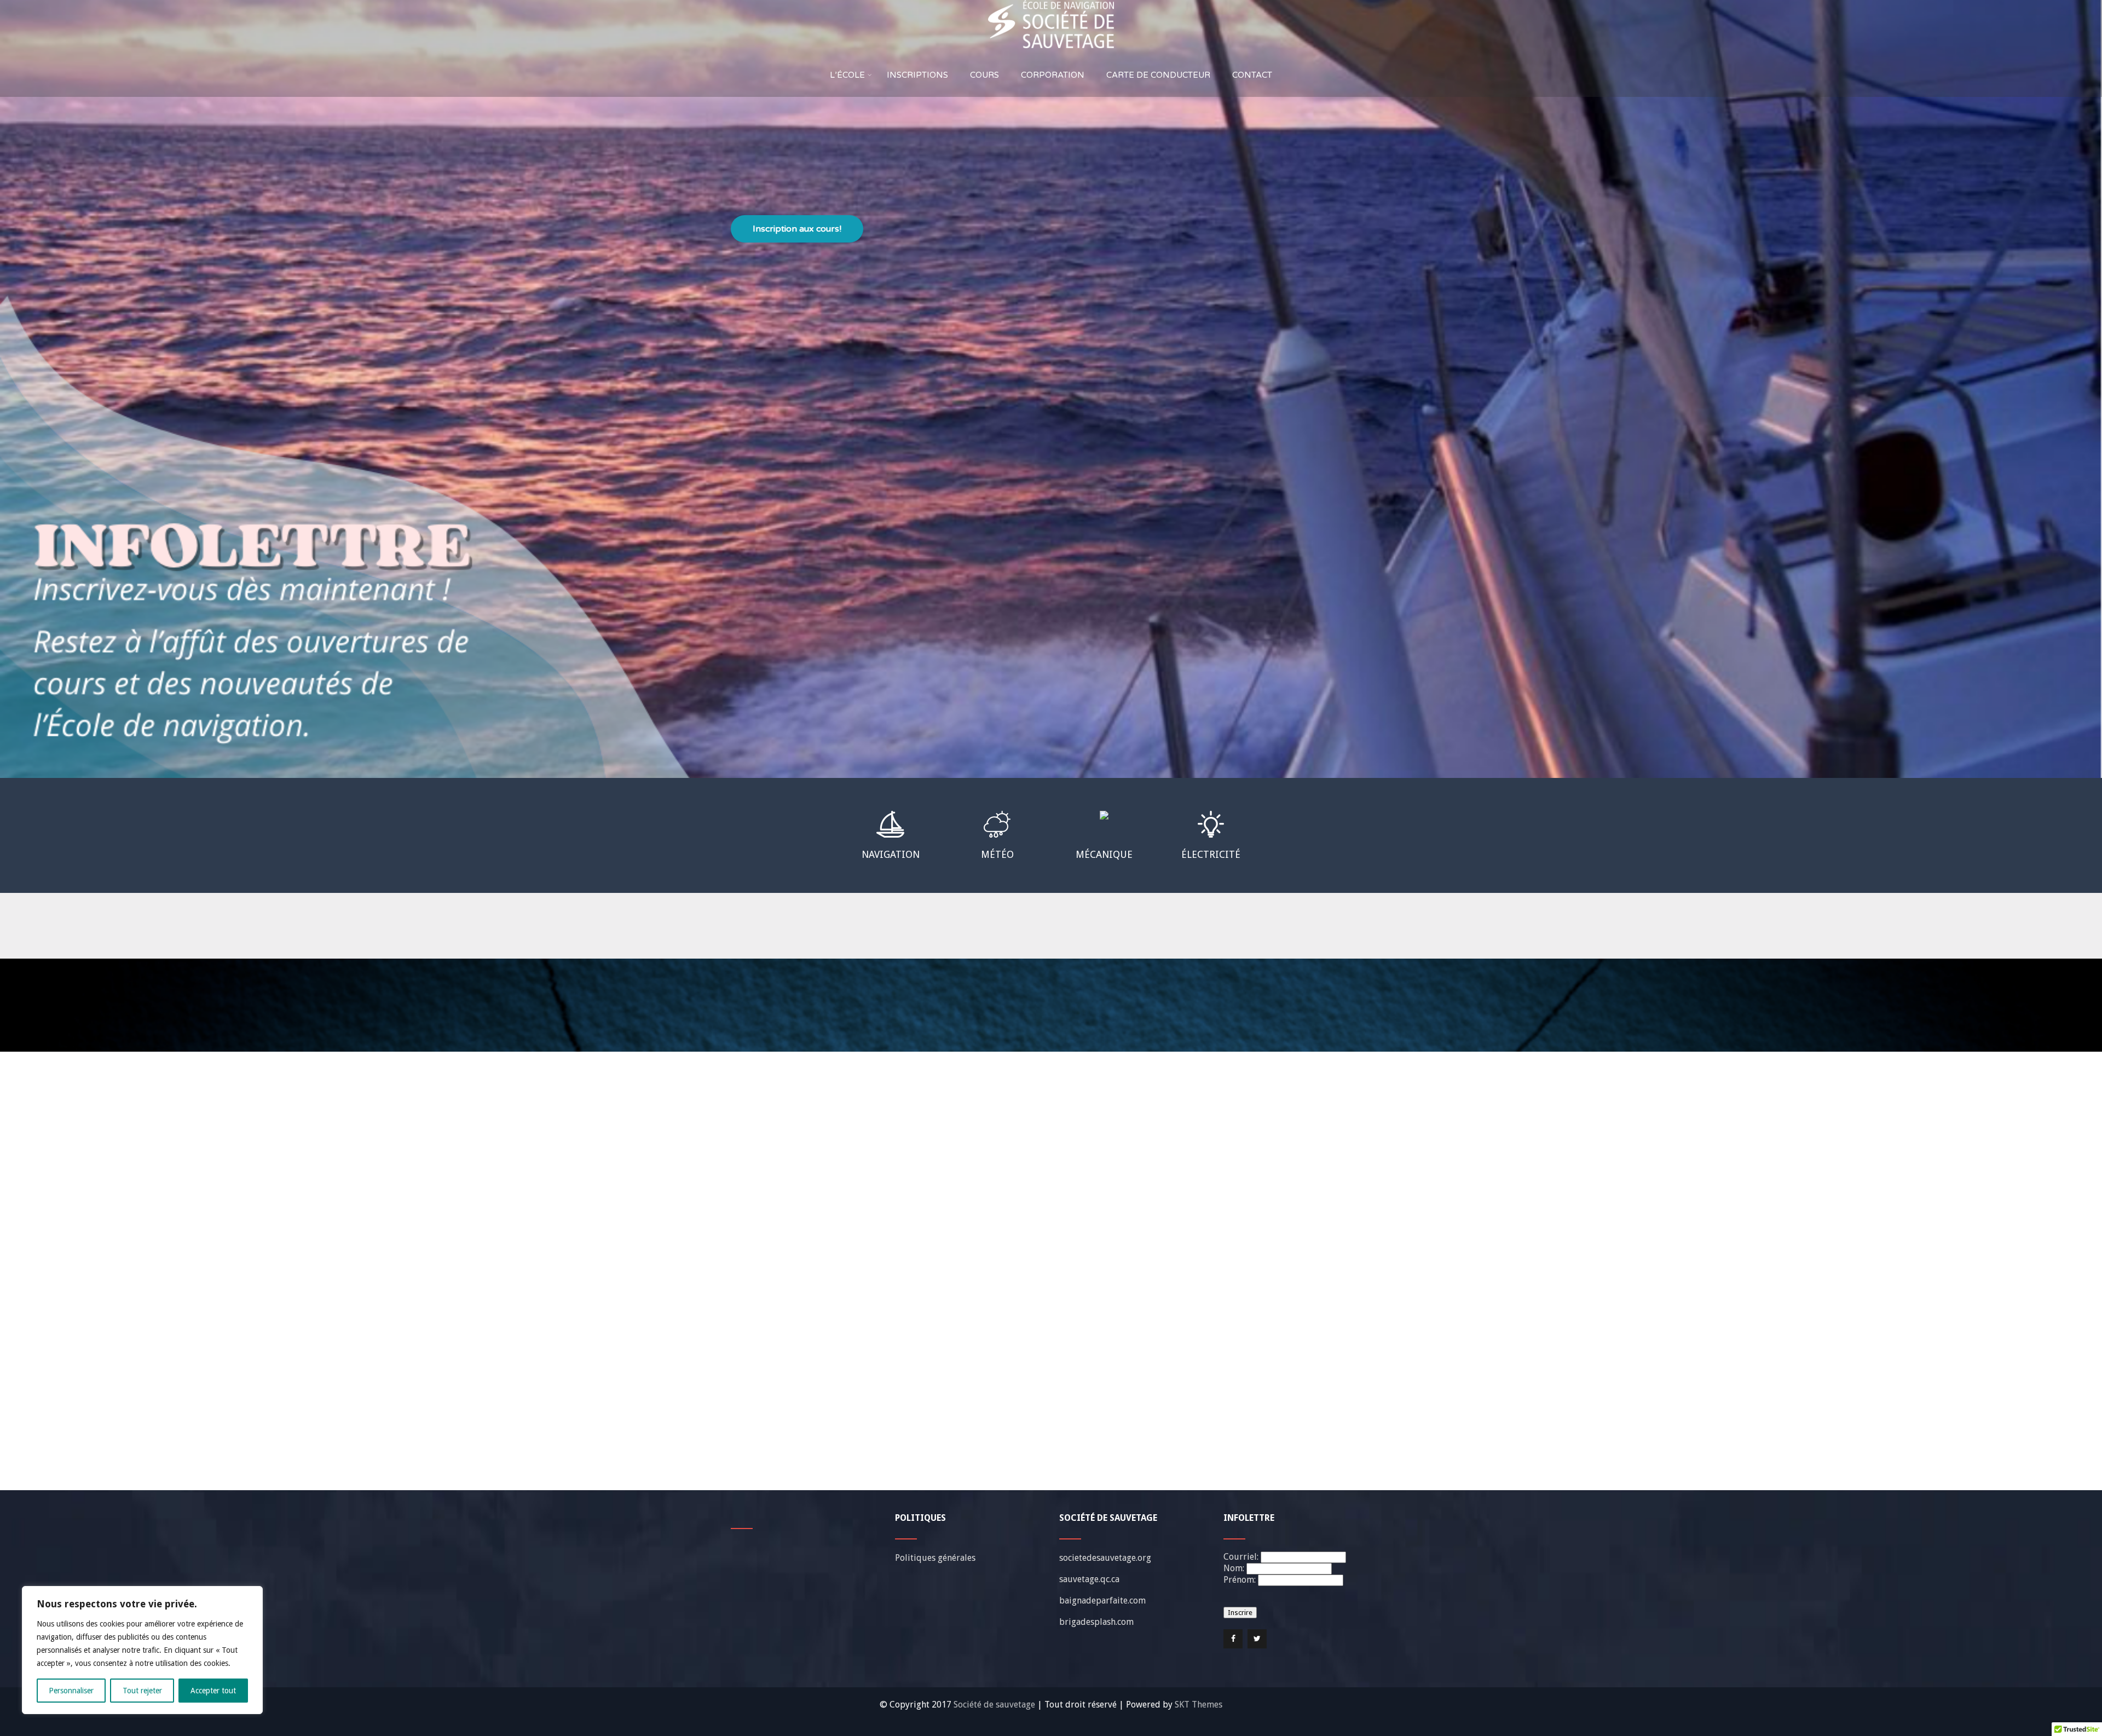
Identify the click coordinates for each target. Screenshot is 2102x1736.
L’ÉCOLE (847, 75)
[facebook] (1233, 1639)
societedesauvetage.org (1105, 1558)
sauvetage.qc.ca (1089, 1579)
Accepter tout (213, 1691)
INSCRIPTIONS (917, 75)
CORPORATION (1053, 75)
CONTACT (1252, 75)
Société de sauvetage (995, 1705)
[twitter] (1257, 1639)
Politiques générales (935, 1558)
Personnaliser (71, 1691)
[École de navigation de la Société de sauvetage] (1051, 5)
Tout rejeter (142, 1691)
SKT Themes (1199, 1705)
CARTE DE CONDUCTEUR (1158, 75)
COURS (984, 75)
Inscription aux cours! (797, 229)
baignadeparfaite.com (1102, 1601)
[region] (142, 1650)
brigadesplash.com (1096, 1622)
